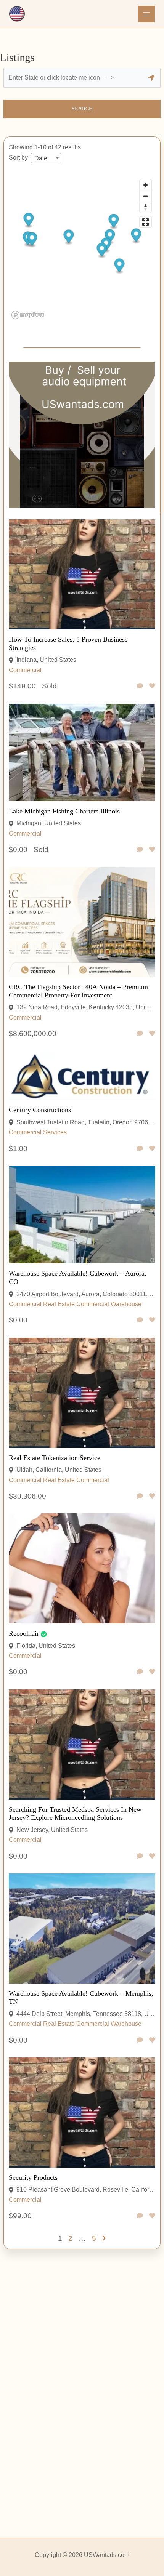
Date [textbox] (41, 158)
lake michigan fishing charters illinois (64, 811)
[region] (82, 249)
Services (55, 1132)
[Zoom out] (146, 196)
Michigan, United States (49, 823)
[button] (110, 237)
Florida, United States (46, 1646)
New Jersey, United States (52, 1830)
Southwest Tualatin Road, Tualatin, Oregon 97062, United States (86, 1122)
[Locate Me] (151, 78)
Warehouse (126, 1304)
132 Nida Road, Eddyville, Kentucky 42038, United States (86, 1007)
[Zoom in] (146, 185)
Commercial (25, 670)
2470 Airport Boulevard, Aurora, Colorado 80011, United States (86, 1294)
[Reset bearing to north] (146, 207)
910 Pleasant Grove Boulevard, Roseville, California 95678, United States (86, 2189)
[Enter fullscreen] (146, 222)
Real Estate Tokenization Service (55, 1458)
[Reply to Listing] (140, 686)
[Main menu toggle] (146, 14)
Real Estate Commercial (76, 1304)
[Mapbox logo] (28, 315)
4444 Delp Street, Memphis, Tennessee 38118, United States (86, 2014)
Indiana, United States (46, 660)
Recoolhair (24, 1633)
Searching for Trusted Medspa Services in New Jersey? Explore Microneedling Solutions (75, 1814)
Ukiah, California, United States (59, 1470)
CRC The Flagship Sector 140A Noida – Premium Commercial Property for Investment (78, 991)
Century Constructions (40, 1110)
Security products (33, 2177)
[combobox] (46, 158)
